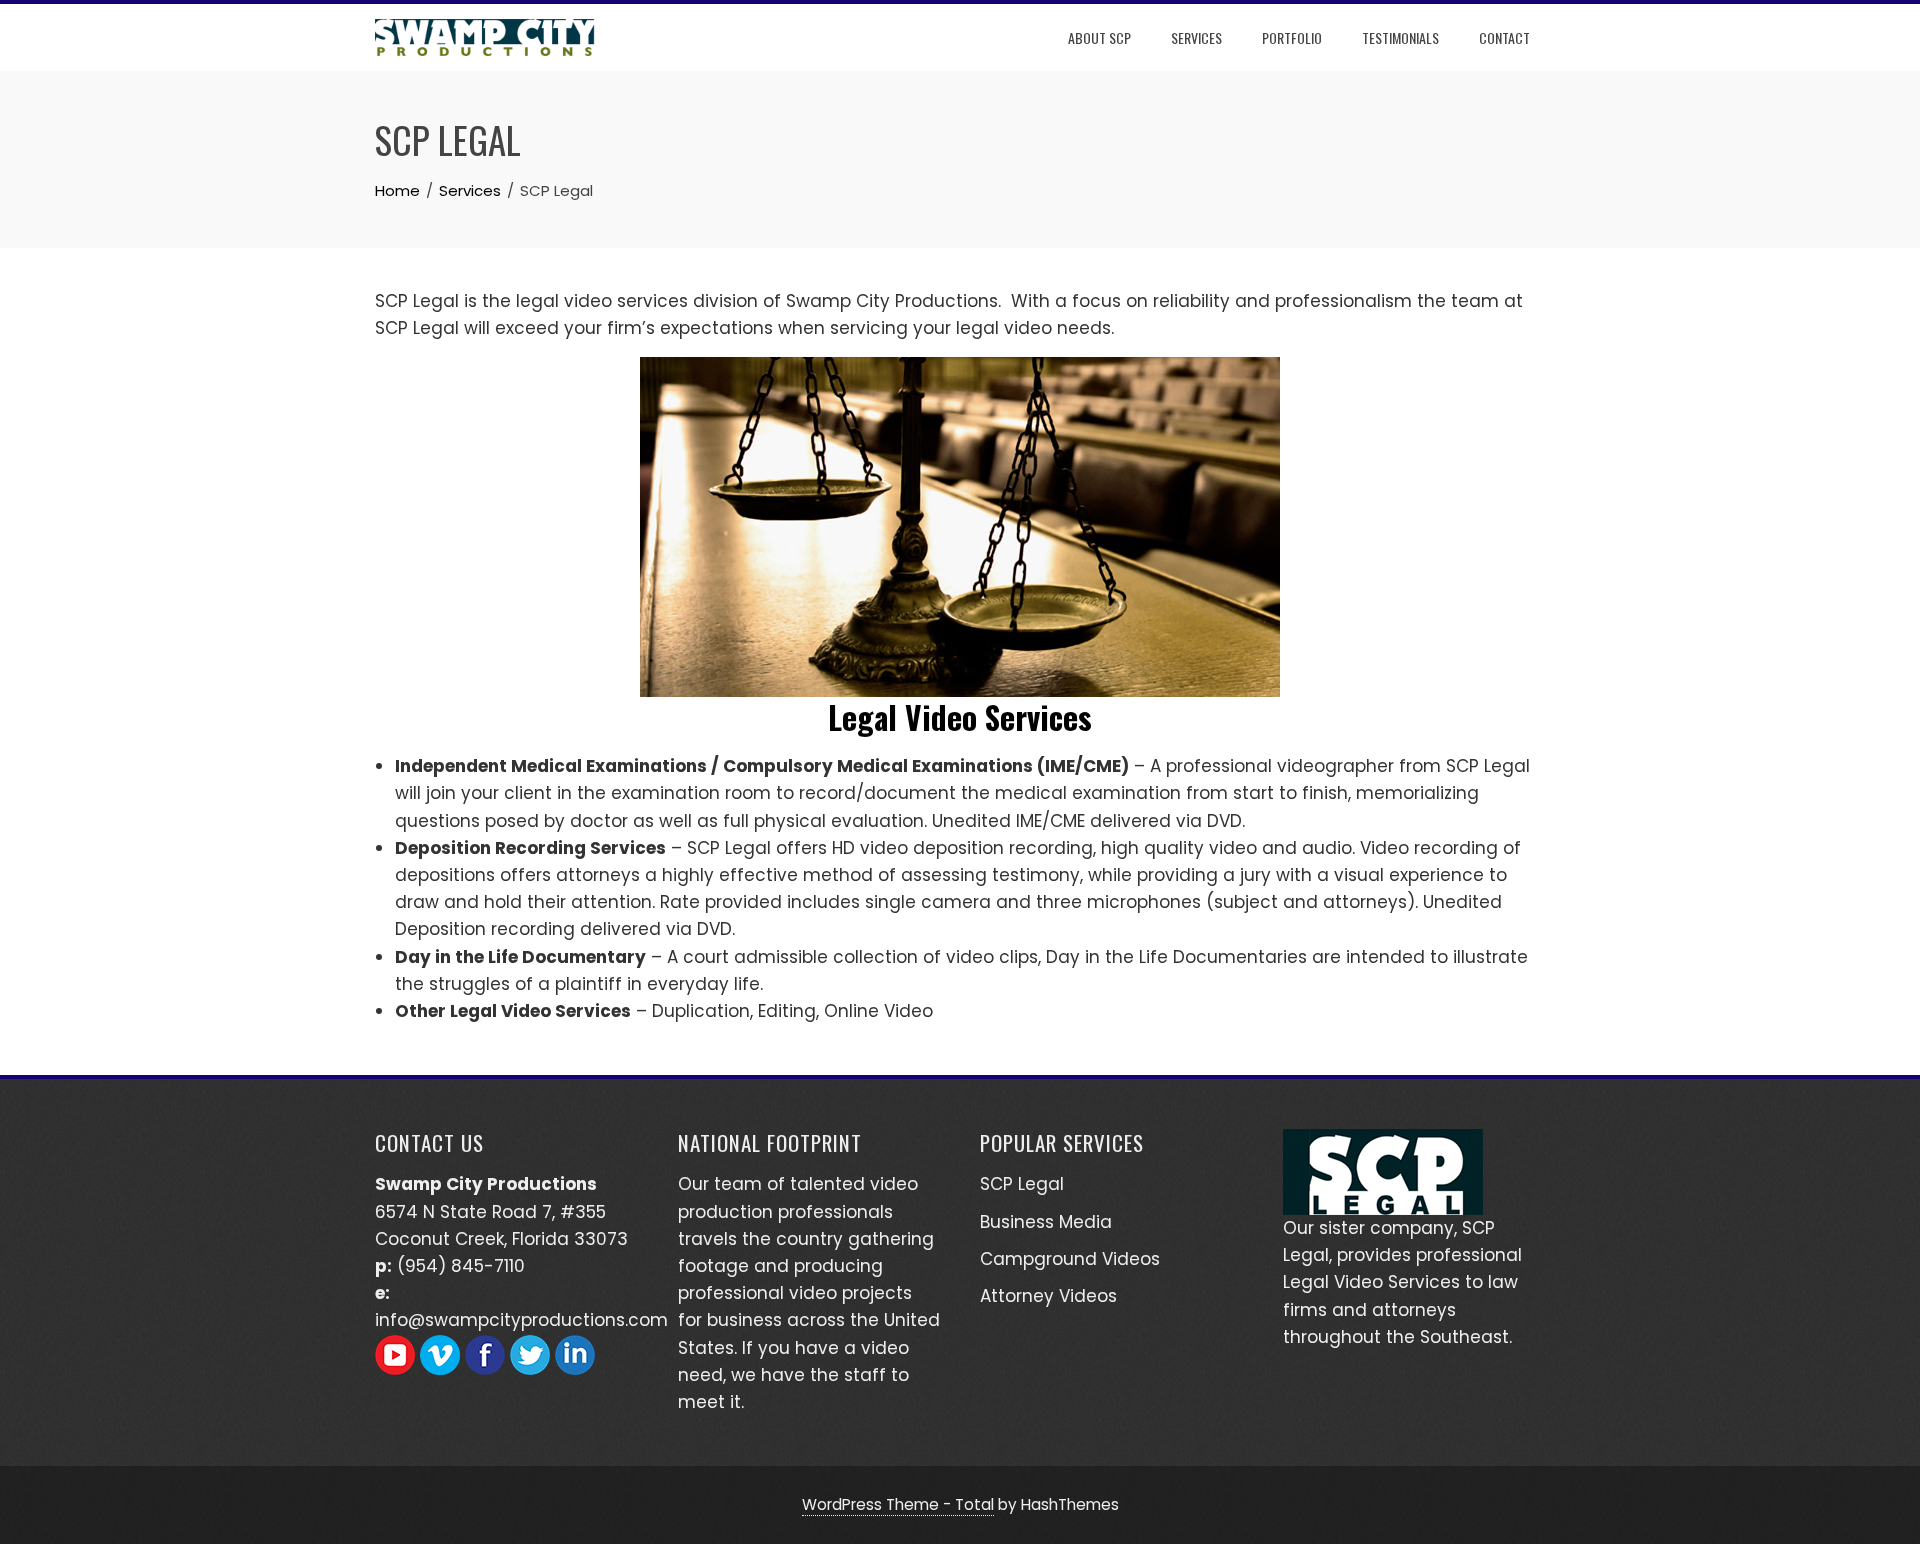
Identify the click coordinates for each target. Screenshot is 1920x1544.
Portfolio (1292, 37)
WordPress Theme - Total (898, 1504)
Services (1196, 37)
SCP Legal (1022, 1184)
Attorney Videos (1048, 1296)
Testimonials (1400, 37)
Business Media (1046, 1222)
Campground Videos (1070, 1259)
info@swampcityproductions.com (521, 1320)
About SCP (1099, 37)
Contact (1504, 37)
